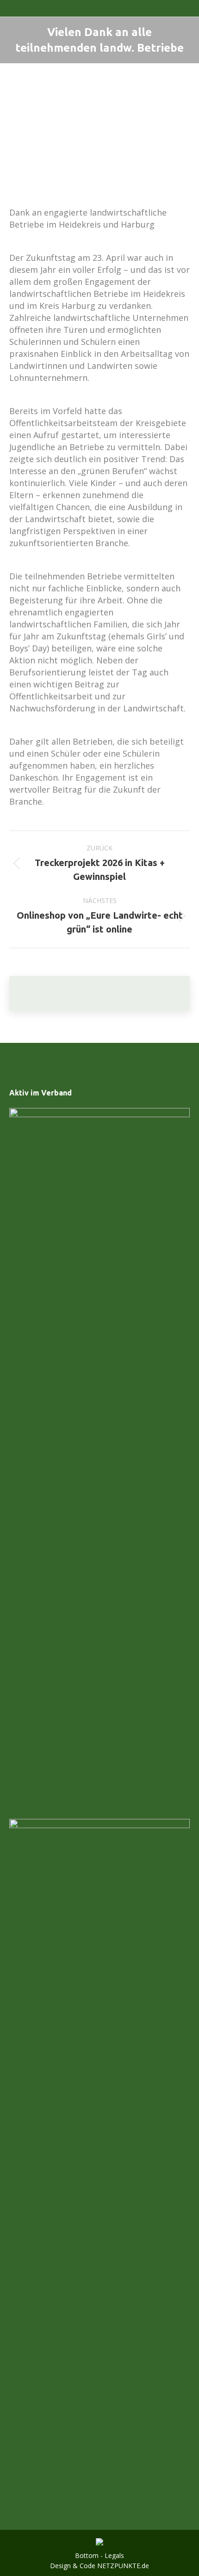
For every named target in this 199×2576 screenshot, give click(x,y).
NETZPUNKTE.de (123, 2566)
